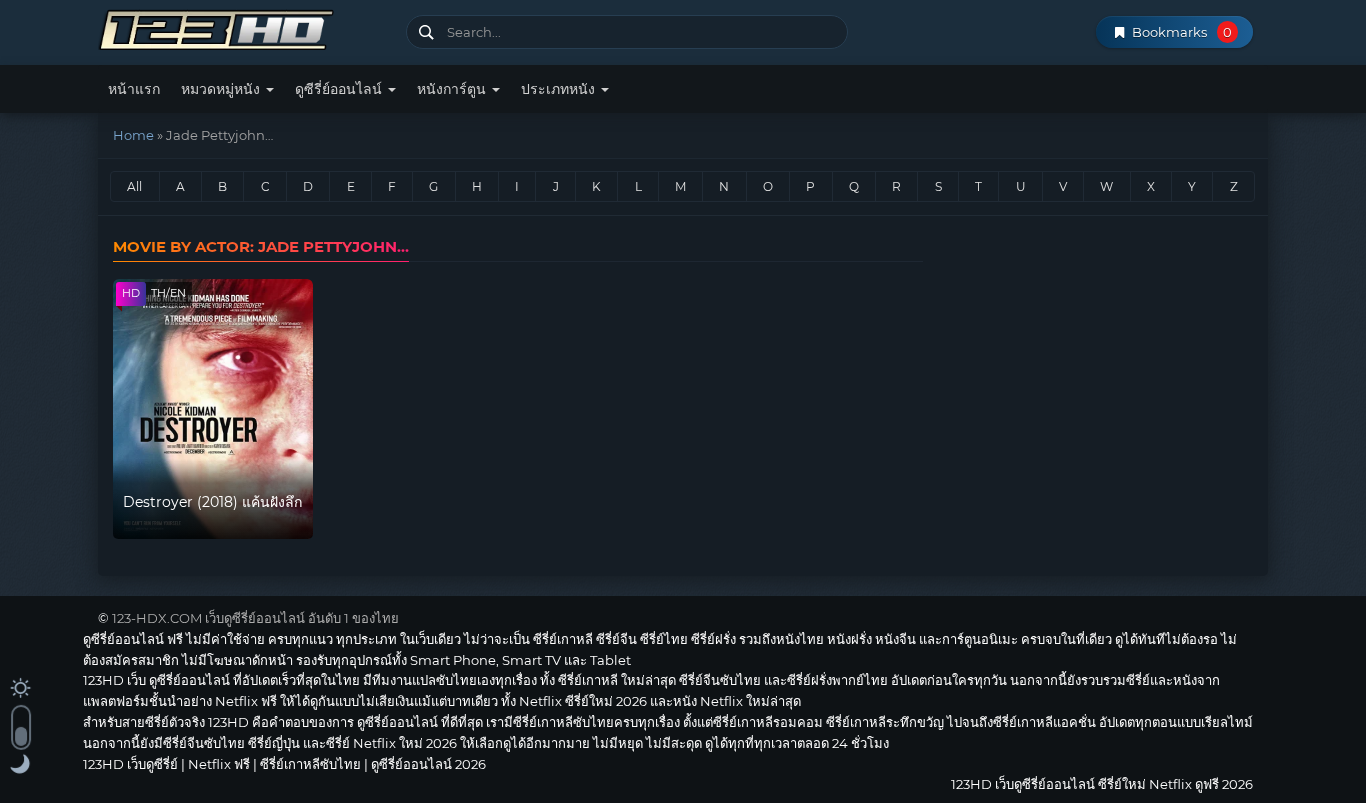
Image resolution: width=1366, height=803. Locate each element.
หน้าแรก (134, 89)
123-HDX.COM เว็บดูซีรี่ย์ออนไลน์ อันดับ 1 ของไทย (255, 618)
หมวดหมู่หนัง (222, 89)
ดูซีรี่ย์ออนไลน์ (340, 89)
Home (133, 135)
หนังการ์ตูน (453, 89)
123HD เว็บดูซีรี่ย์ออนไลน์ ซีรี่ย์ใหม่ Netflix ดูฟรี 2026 (244, 27)
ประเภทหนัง (560, 89)
